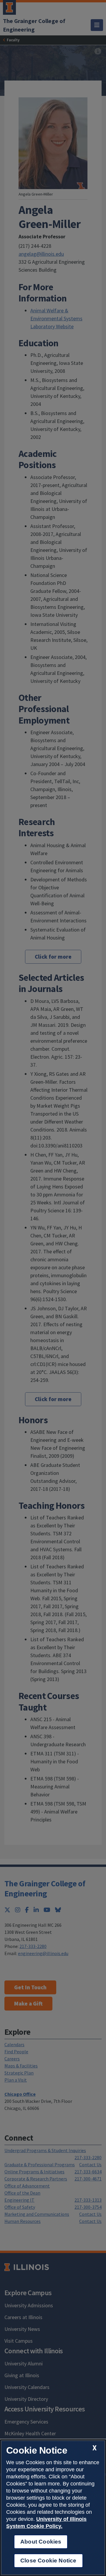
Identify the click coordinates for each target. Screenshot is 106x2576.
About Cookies (41, 2542)
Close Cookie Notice (48, 2561)
